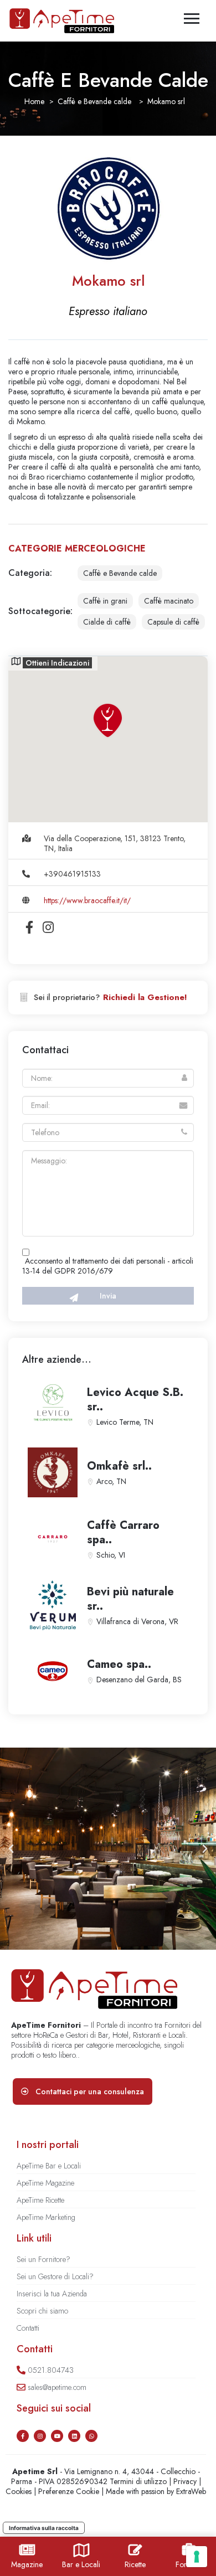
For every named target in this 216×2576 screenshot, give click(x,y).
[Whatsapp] (91, 2436)
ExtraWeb (191, 2491)
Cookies (19, 2491)
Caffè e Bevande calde (94, 101)
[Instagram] (40, 2436)
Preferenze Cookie (69, 2491)
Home (34, 101)
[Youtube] (57, 2436)
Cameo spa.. (119, 1664)
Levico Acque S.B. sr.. (135, 1400)
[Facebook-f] (23, 2436)
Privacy (185, 2481)
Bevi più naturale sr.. (130, 1599)
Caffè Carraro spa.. (123, 1532)
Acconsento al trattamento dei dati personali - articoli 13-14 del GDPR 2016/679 (108, 1266)
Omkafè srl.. (119, 1466)
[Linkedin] (74, 2436)
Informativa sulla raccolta (44, 2528)
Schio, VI (111, 1555)
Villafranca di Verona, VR (137, 1621)
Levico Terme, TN (125, 1422)
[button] (11, 1849)
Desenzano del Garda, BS (139, 1679)
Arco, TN (111, 1481)
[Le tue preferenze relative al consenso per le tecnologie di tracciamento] (197, 2557)
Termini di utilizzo (138, 2481)
